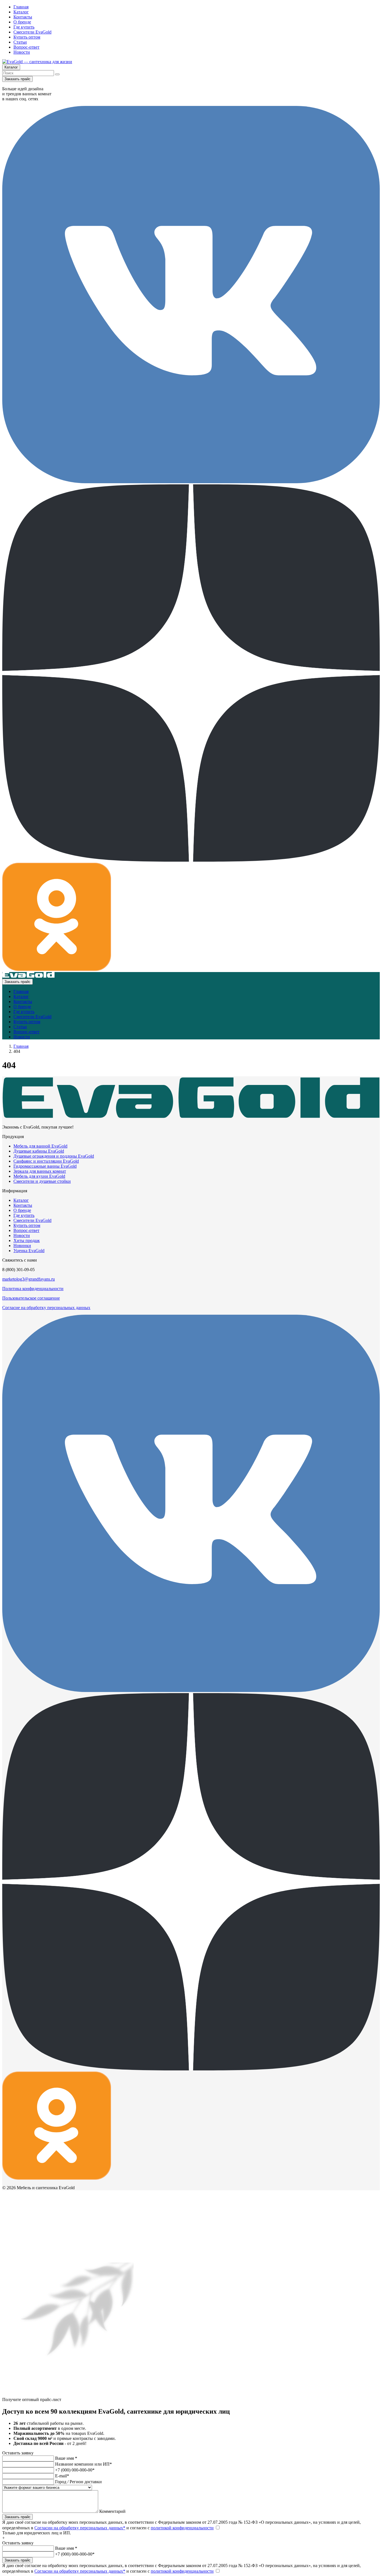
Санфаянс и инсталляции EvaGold (46, 1161)
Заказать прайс (17, 79)
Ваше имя (66, 2458)
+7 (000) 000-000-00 (75, 2470)
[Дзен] (191, 860)
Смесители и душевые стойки (42, 1181)
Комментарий (112, 2511)
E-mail (62, 2476)
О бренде (22, 22)
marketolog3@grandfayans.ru (29, 1279)
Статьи (20, 42)
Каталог (21, 12)
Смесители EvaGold (32, 32)
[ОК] (57, 969)
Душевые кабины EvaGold (39, 1151)
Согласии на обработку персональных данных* (80, 2528)
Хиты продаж (27, 1240)
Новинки (22, 1246)
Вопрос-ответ (26, 47)
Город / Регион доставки (78, 2482)
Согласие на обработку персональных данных (46, 1308)
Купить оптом (27, 37)
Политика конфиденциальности (33, 1289)
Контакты (23, 17)
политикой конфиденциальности (182, 2528)
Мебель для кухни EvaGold (39, 1176)
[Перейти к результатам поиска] (57, 74)
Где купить (24, 27)
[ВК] (191, 482)
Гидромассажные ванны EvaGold (45, 1166)
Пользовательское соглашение (31, 1298)
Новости (22, 52)
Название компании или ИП (83, 2464)
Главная (21, 7)
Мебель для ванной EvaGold (40, 1146)
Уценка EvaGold (29, 1251)
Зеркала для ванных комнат (40, 1171)
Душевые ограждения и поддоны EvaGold (54, 1156)
